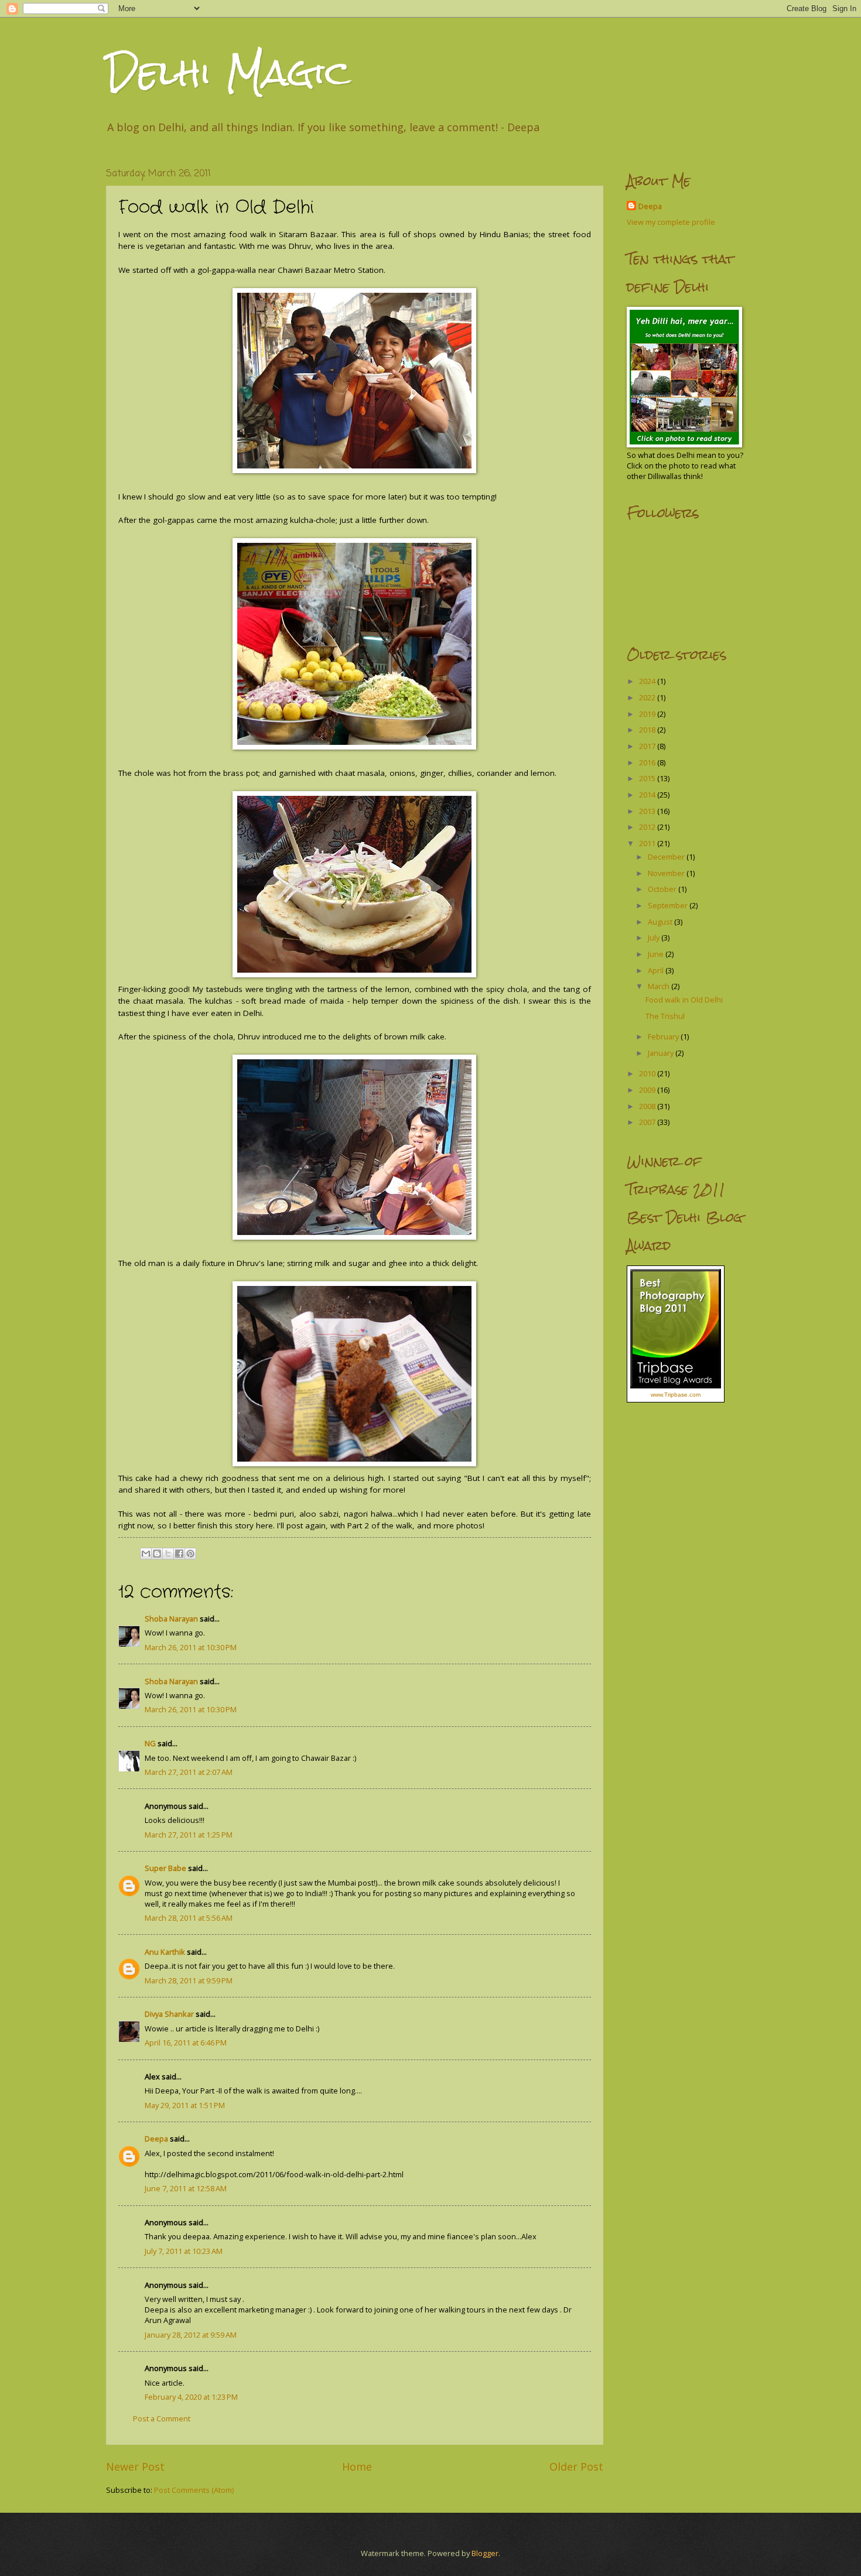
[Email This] (146, 1554)
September (669, 905)
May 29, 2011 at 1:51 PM (185, 2105)
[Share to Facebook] (179, 1554)
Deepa (156, 2139)
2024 (648, 681)
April (657, 970)
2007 (648, 1122)
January (662, 1053)
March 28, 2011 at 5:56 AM (189, 1918)
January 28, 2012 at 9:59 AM (191, 2335)
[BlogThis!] (157, 1554)
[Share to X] (168, 1554)
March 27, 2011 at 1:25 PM (189, 1835)
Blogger (485, 2553)
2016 (648, 762)
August (661, 922)
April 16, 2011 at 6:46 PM (186, 2043)
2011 (648, 843)
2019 (648, 714)
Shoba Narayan (171, 1619)
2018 (648, 730)
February (664, 1036)
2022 (648, 697)
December (667, 857)
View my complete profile (671, 222)
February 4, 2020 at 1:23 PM (191, 2397)
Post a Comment (162, 2418)
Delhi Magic (228, 72)
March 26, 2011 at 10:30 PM (191, 1647)
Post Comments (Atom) (194, 2490)
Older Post (576, 2466)
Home (357, 2466)
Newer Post (135, 2466)
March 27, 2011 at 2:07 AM (189, 1772)
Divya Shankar (169, 2014)
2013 (648, 811)
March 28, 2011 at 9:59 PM (189, 1980)
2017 (648, 746)
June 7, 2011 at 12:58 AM (186, 2188)
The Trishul (665, 1016)
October (663, 889)
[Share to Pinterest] (190, 1554)
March (660, 986)
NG (150, 1743)
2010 (648, 1073)
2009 (648, 1090)
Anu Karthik (165, 1952)
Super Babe (165, 1868)
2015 (648, 778)
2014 (648, 795)
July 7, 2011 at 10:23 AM (184, 2251)
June (657, 954)
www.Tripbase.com (676, 1395)
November (667, 873)
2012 (648, 827)
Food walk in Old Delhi (684, 1000)
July (655, 938)
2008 (648, 1106)
